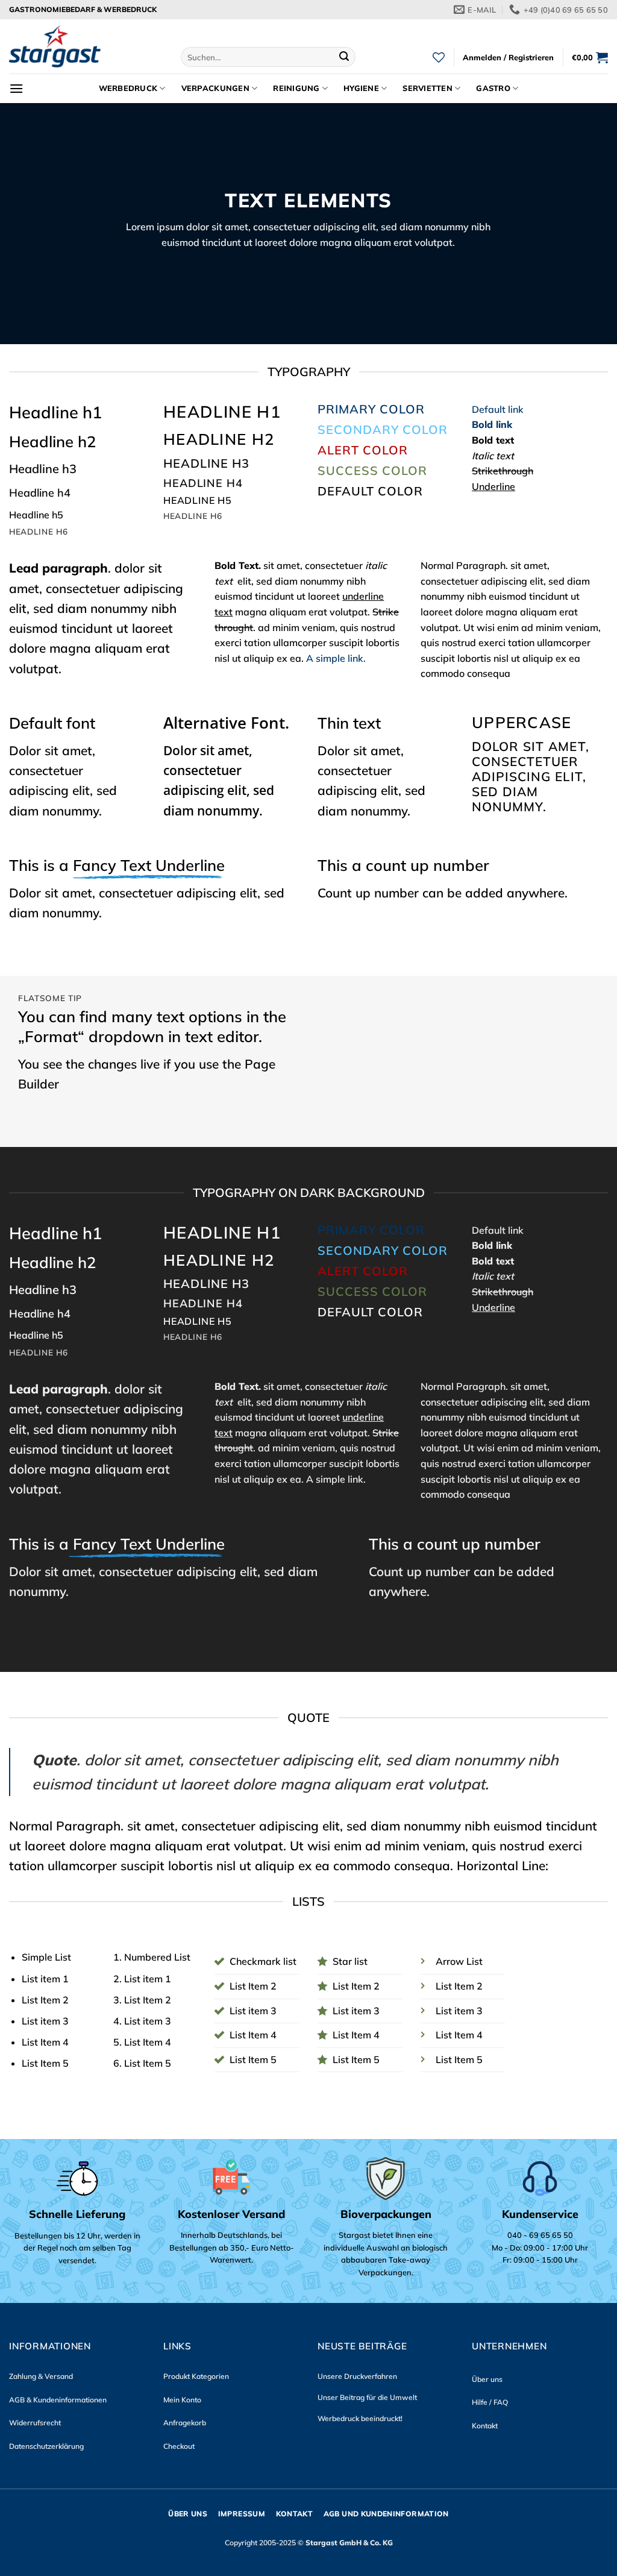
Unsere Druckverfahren (357, 2376)
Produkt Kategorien (196, 2376)
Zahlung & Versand (41, 2376)
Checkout (179, 2446)
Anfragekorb (185, 2423)
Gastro (493, 88)
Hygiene (361, 88)
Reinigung (296, 88)
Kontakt (485, 2426)
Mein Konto (182, 2400)
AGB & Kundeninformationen (58, 2400)
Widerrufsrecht (35, 2423)
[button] (508, 57)
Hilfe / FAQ (490, 2402)
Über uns (487, 2379)
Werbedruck (128, 88)
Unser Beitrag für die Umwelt (367, 2397)
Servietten (428, 88)
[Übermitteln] (344, 57)
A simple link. (336, 658)
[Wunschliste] (439, 57)
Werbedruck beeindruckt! (360, 2418)
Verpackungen (215, 88)
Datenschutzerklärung (46, 2446)
